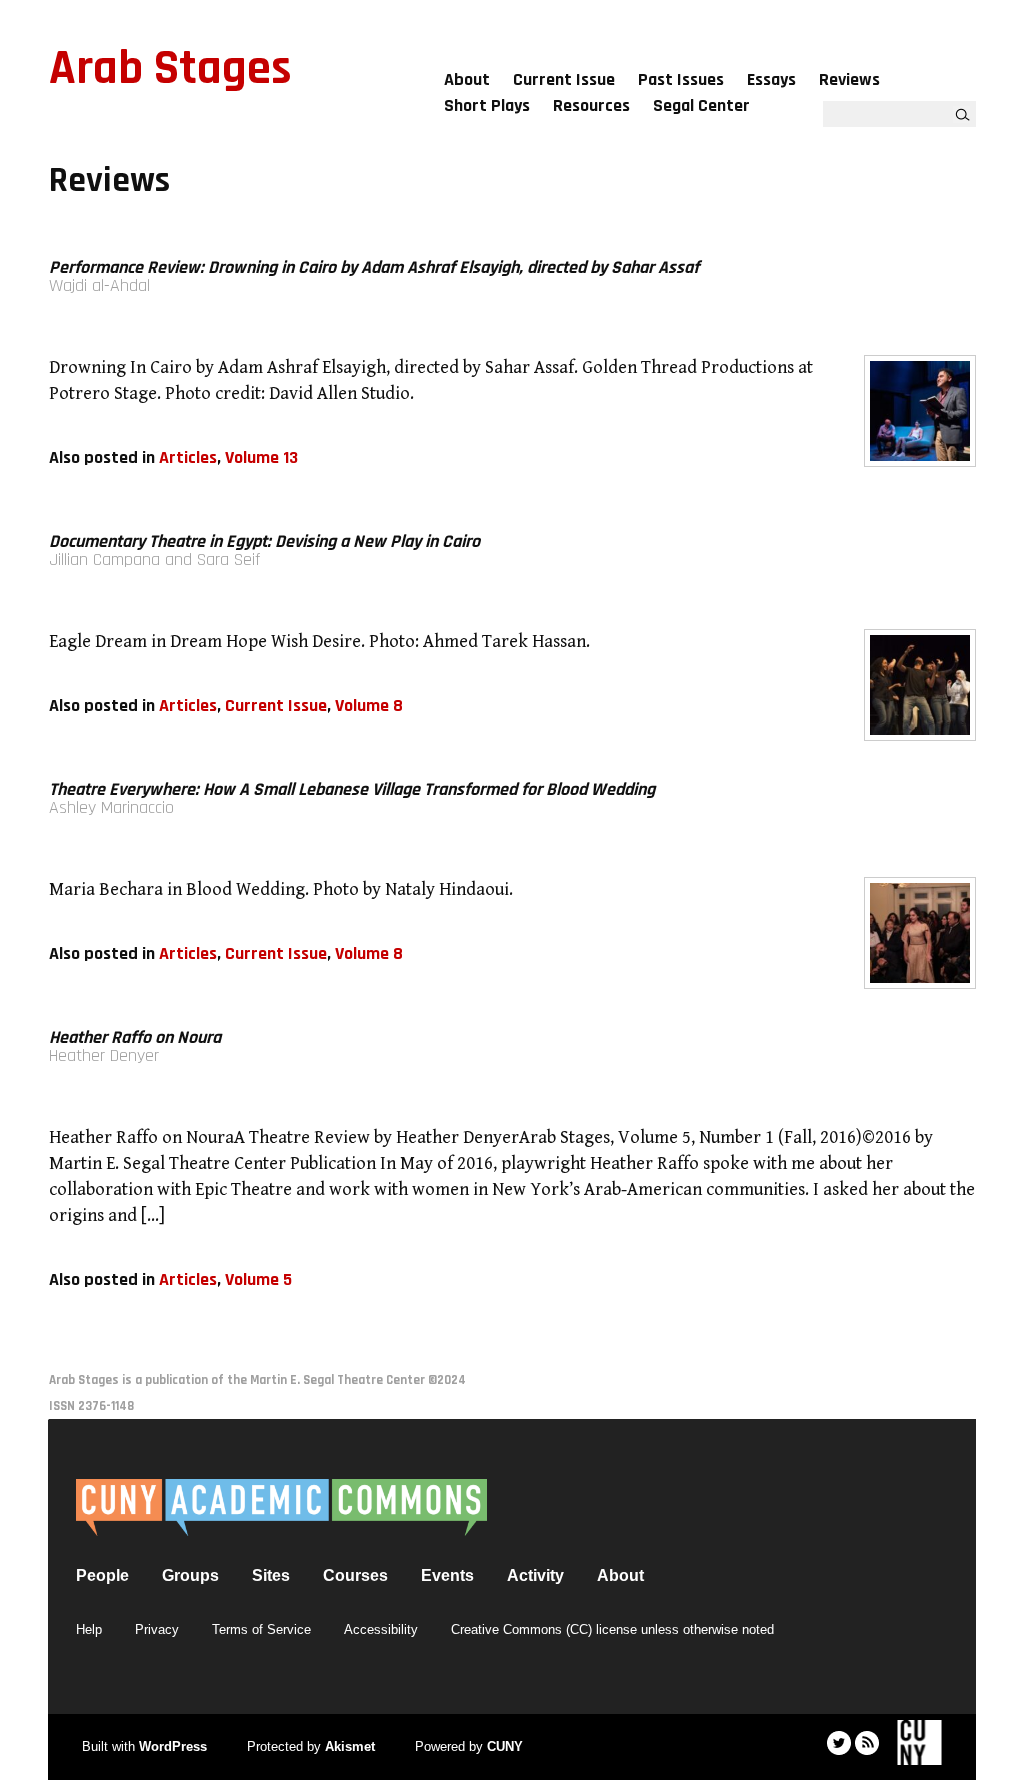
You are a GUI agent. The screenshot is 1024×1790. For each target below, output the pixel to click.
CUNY (505, 1746)
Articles (188, 457)
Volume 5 (258, 1279)
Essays (771, 79)
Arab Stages (170, 69)
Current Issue (564, 79)
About (467, 79)
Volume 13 (261, 457)
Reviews (849, 79)
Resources (591, 105)
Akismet (350, 1746)
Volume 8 (369, 705)
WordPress (173, 1746)
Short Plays (487, 105)
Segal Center (701, 105)
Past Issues (681, 79)
